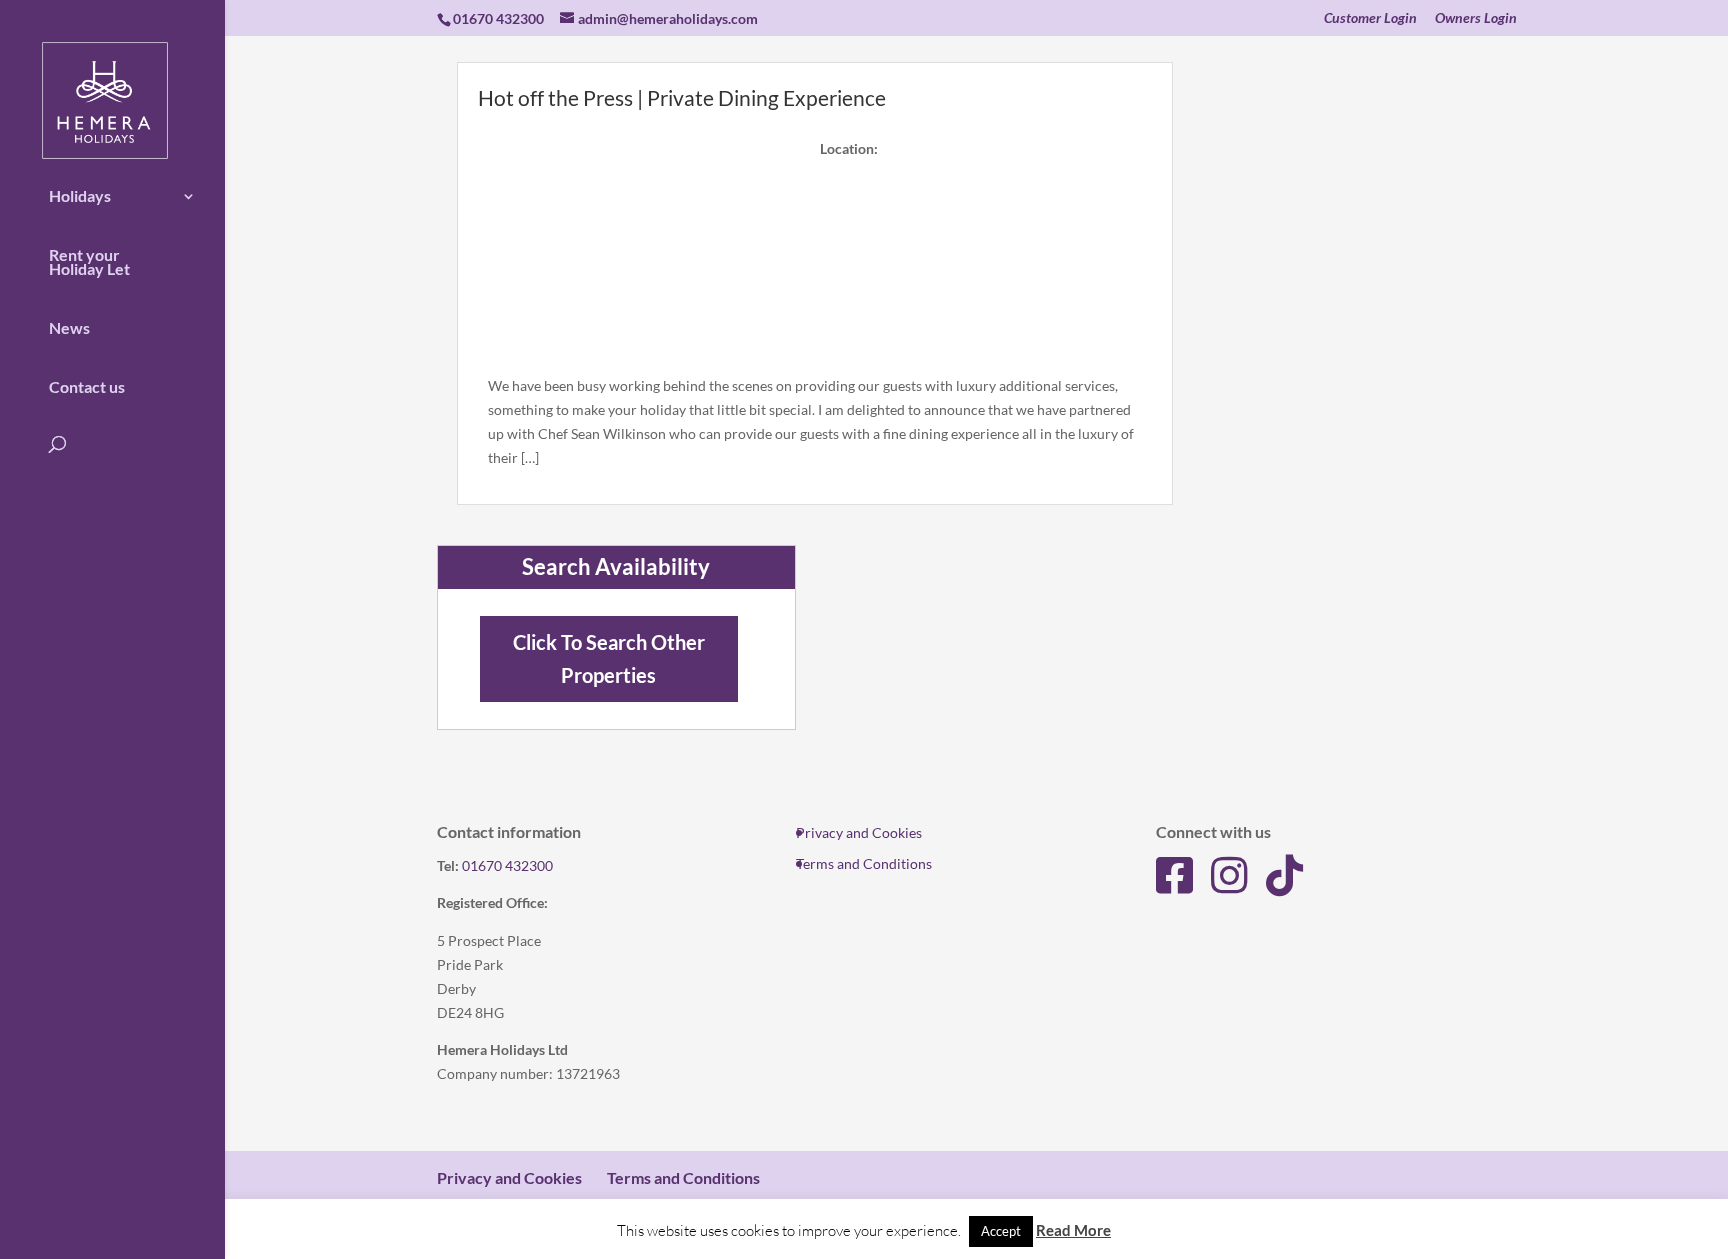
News (69, 328)
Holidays (80, 196)
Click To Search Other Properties (609, 659)
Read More (1073, 1230)
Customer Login (1370, 18)
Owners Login (1476, 18)
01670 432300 (507, 865)
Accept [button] (1001, 1231)
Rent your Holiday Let (89, 262)
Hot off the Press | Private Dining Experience (682, 97)
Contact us (87, 387)
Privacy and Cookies (859, 832)
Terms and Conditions (864, 863)
